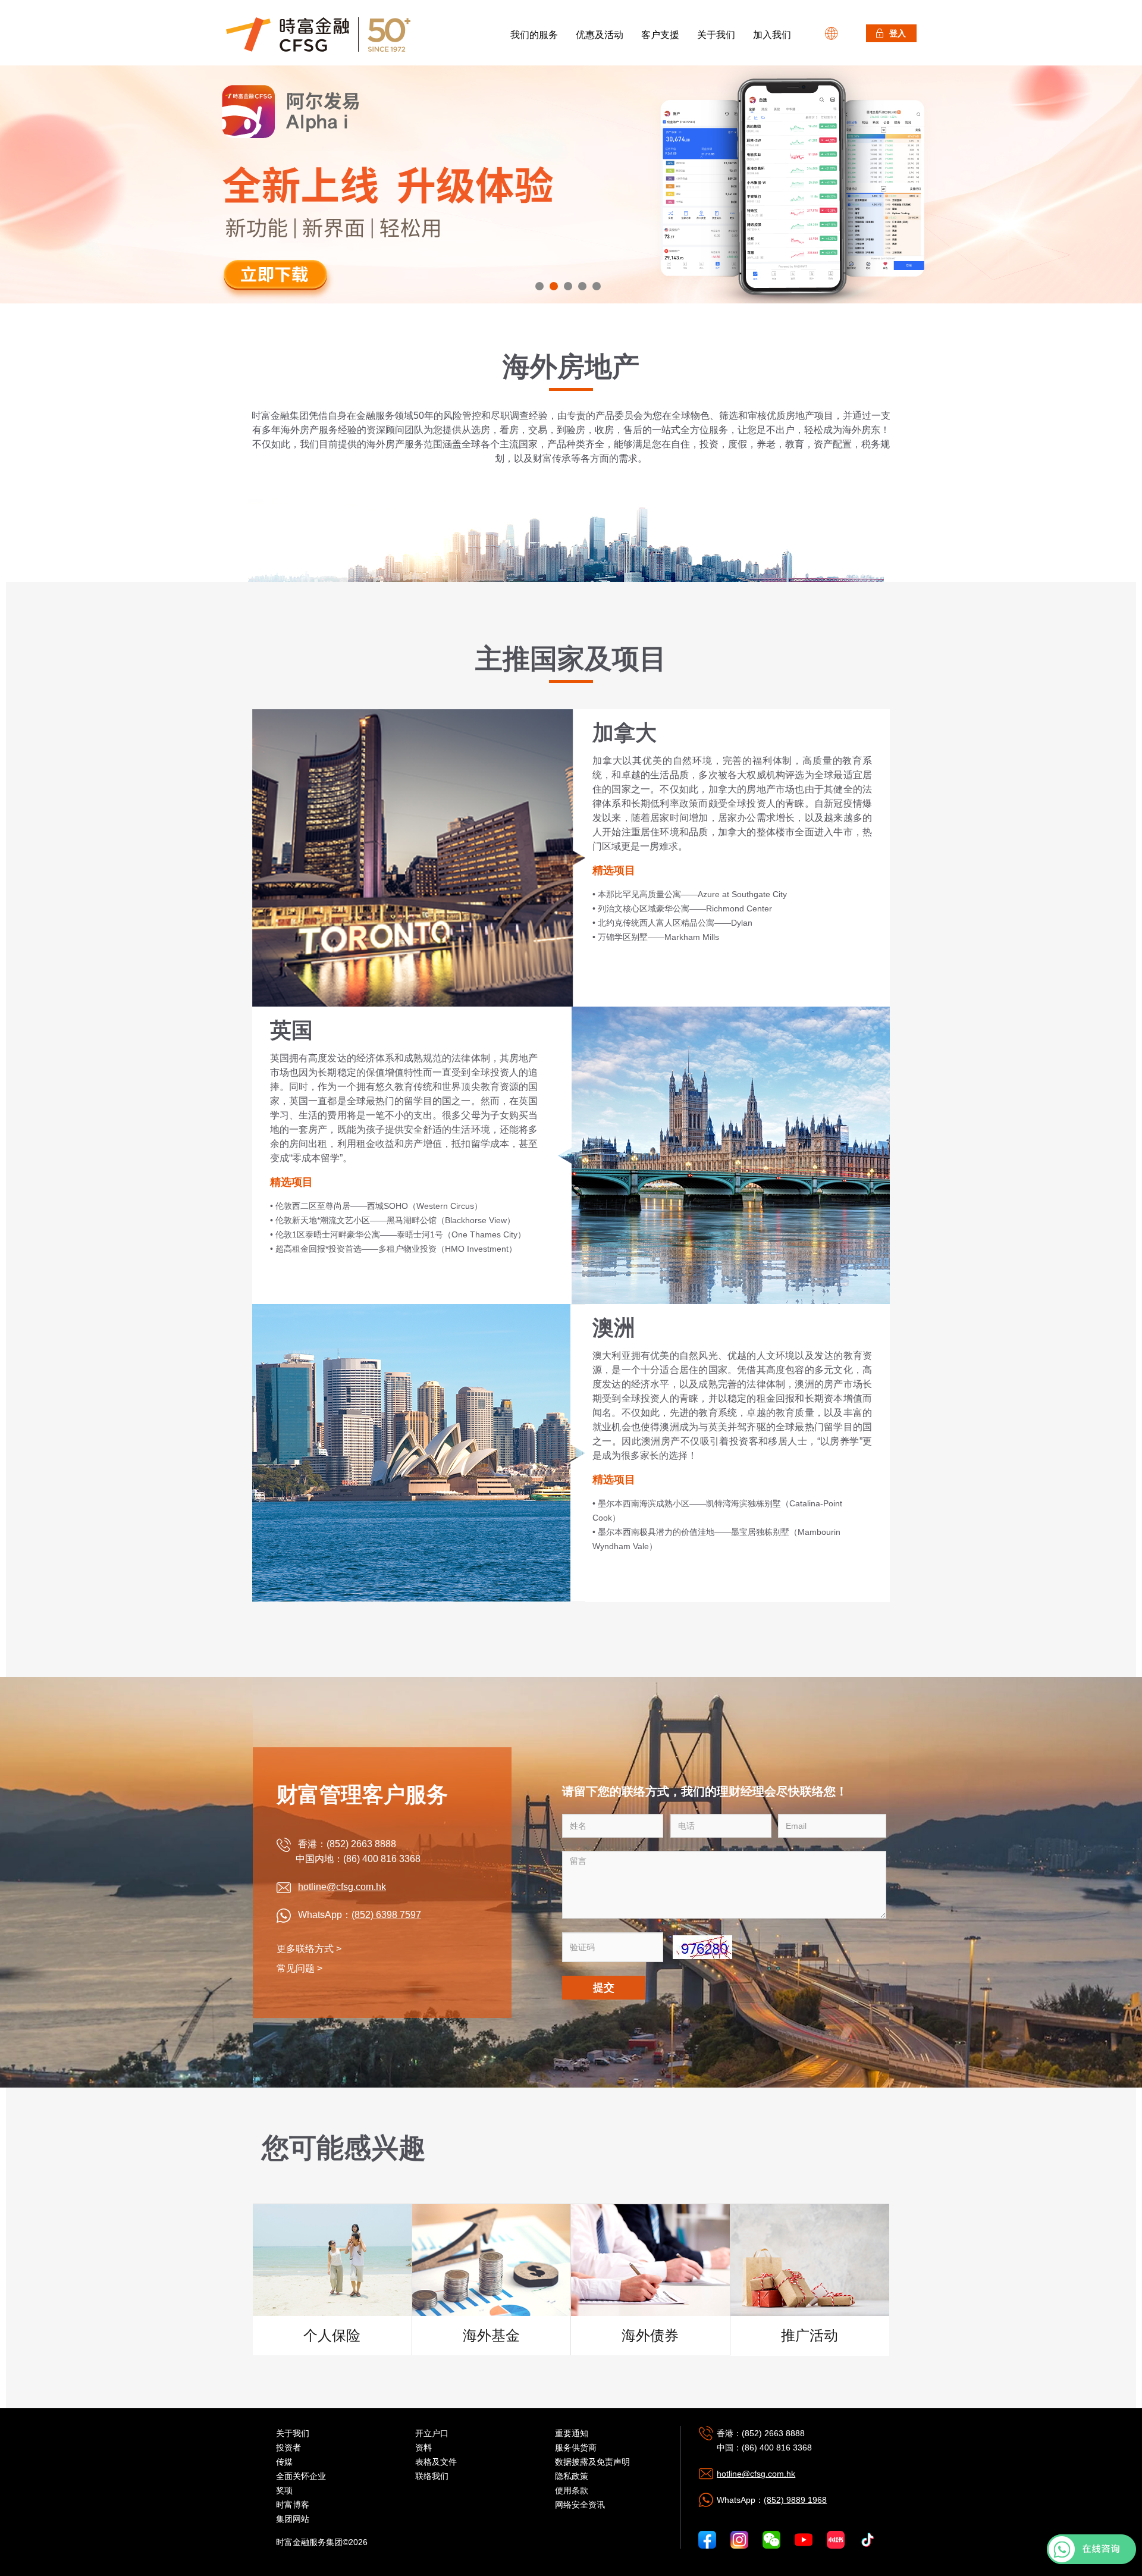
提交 (604, 1988)
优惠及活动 (600, 35)
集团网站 (293, 2519)
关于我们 (716, 35)
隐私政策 (572, 2476)
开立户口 (432, 2433)
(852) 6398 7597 (386, 1915)
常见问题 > (299, 1968)
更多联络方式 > (309, 1949)
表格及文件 (436, 2462)
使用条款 (572, 2490)
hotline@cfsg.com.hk (342, 1887)
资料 (423, 2447)
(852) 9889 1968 (795, 2500)
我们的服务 (534, 35)
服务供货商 (576, 2447)
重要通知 (572, 2433)
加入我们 (772, 35)
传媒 (284, 2462)
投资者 (288, 2447)
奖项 (284, 2490)
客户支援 (660, 35)
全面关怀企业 (301, 2476)
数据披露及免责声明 (592, 2462)
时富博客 (293, 2505)
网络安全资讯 (580, 2505)
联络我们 (432, 2476)
